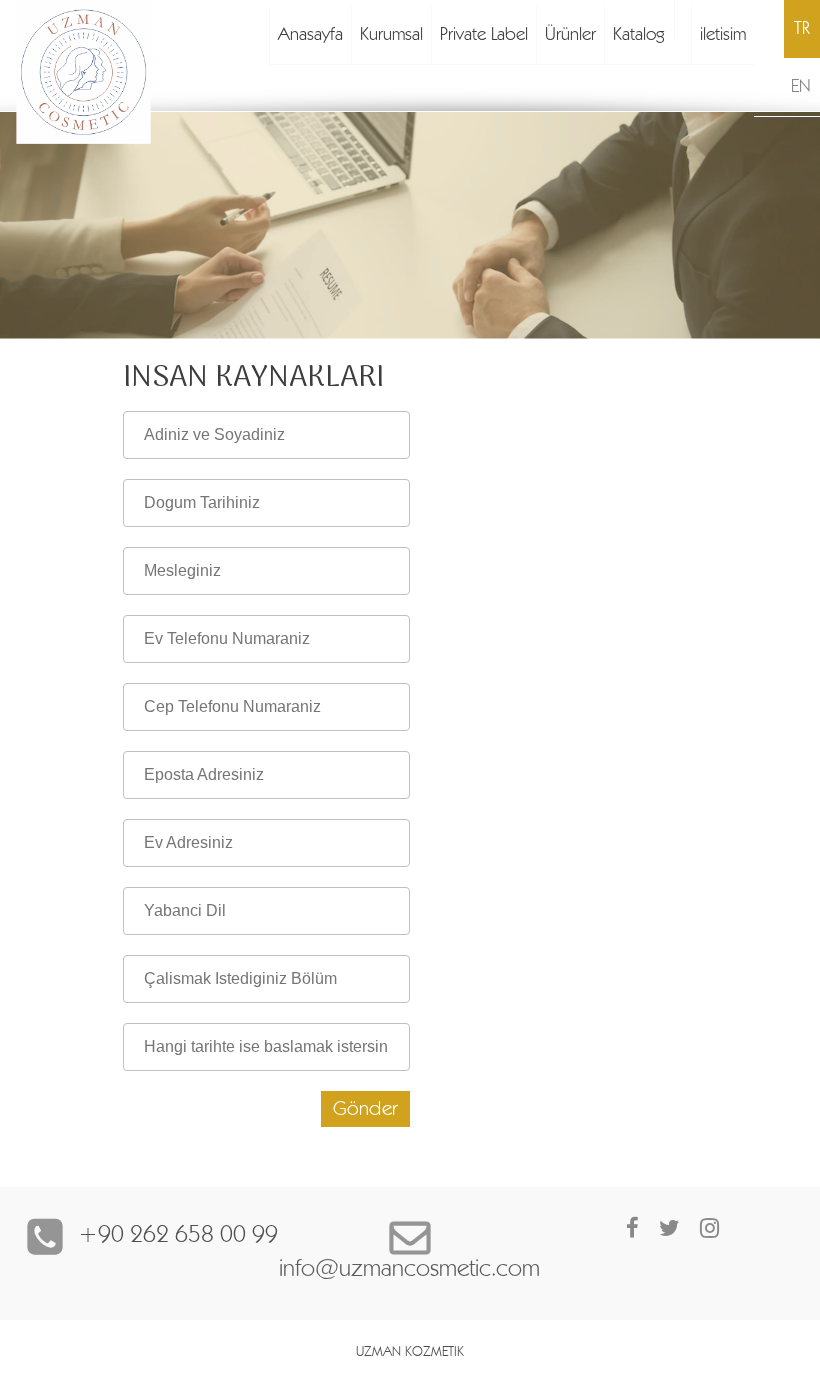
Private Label (484, 35)
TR (802, 29)
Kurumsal (391, 35)
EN (800, 87)
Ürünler (570, 35)
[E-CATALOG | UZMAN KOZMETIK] (682, 20)
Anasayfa (310, 35)
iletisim (723, 35)
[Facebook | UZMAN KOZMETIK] (632, 1229)
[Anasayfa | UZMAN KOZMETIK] (128, 72)
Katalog (639, 35)
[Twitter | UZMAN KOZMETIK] (669, 1229)
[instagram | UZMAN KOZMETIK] (709, 1229)
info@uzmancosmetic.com (409, 1269)
